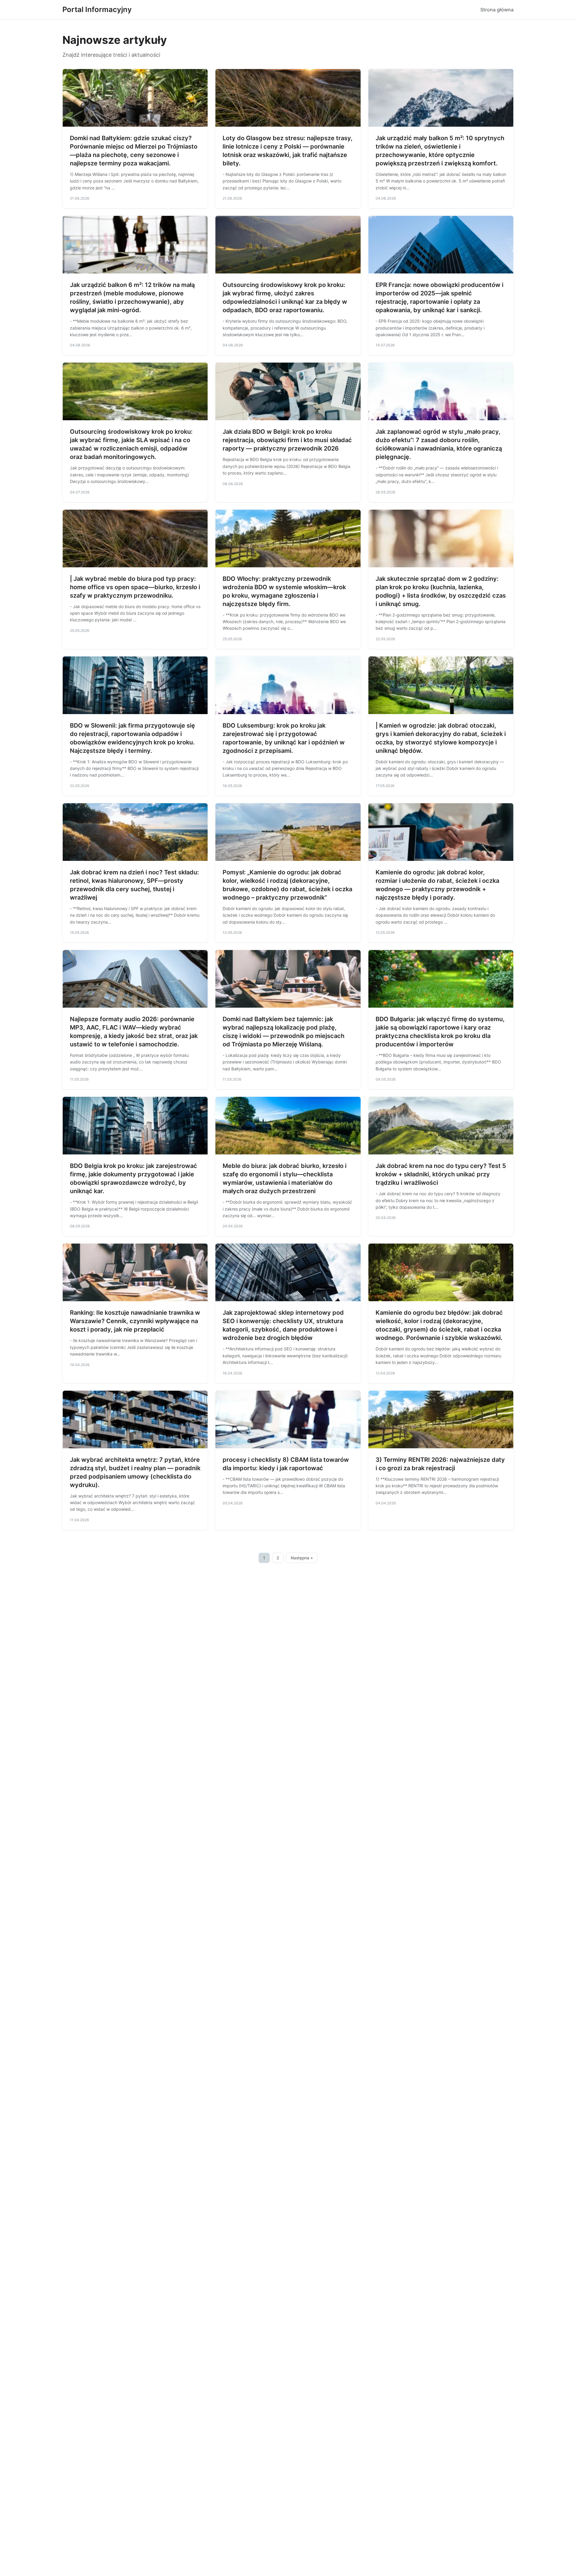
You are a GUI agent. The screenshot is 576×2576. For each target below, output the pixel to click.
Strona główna (497, 10)
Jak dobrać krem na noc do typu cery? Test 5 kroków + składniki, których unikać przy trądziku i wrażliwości (441, 1174)
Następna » (302, 1558)
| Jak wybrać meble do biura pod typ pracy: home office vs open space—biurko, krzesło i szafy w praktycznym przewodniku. (135, 587)
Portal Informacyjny (97, 9)
